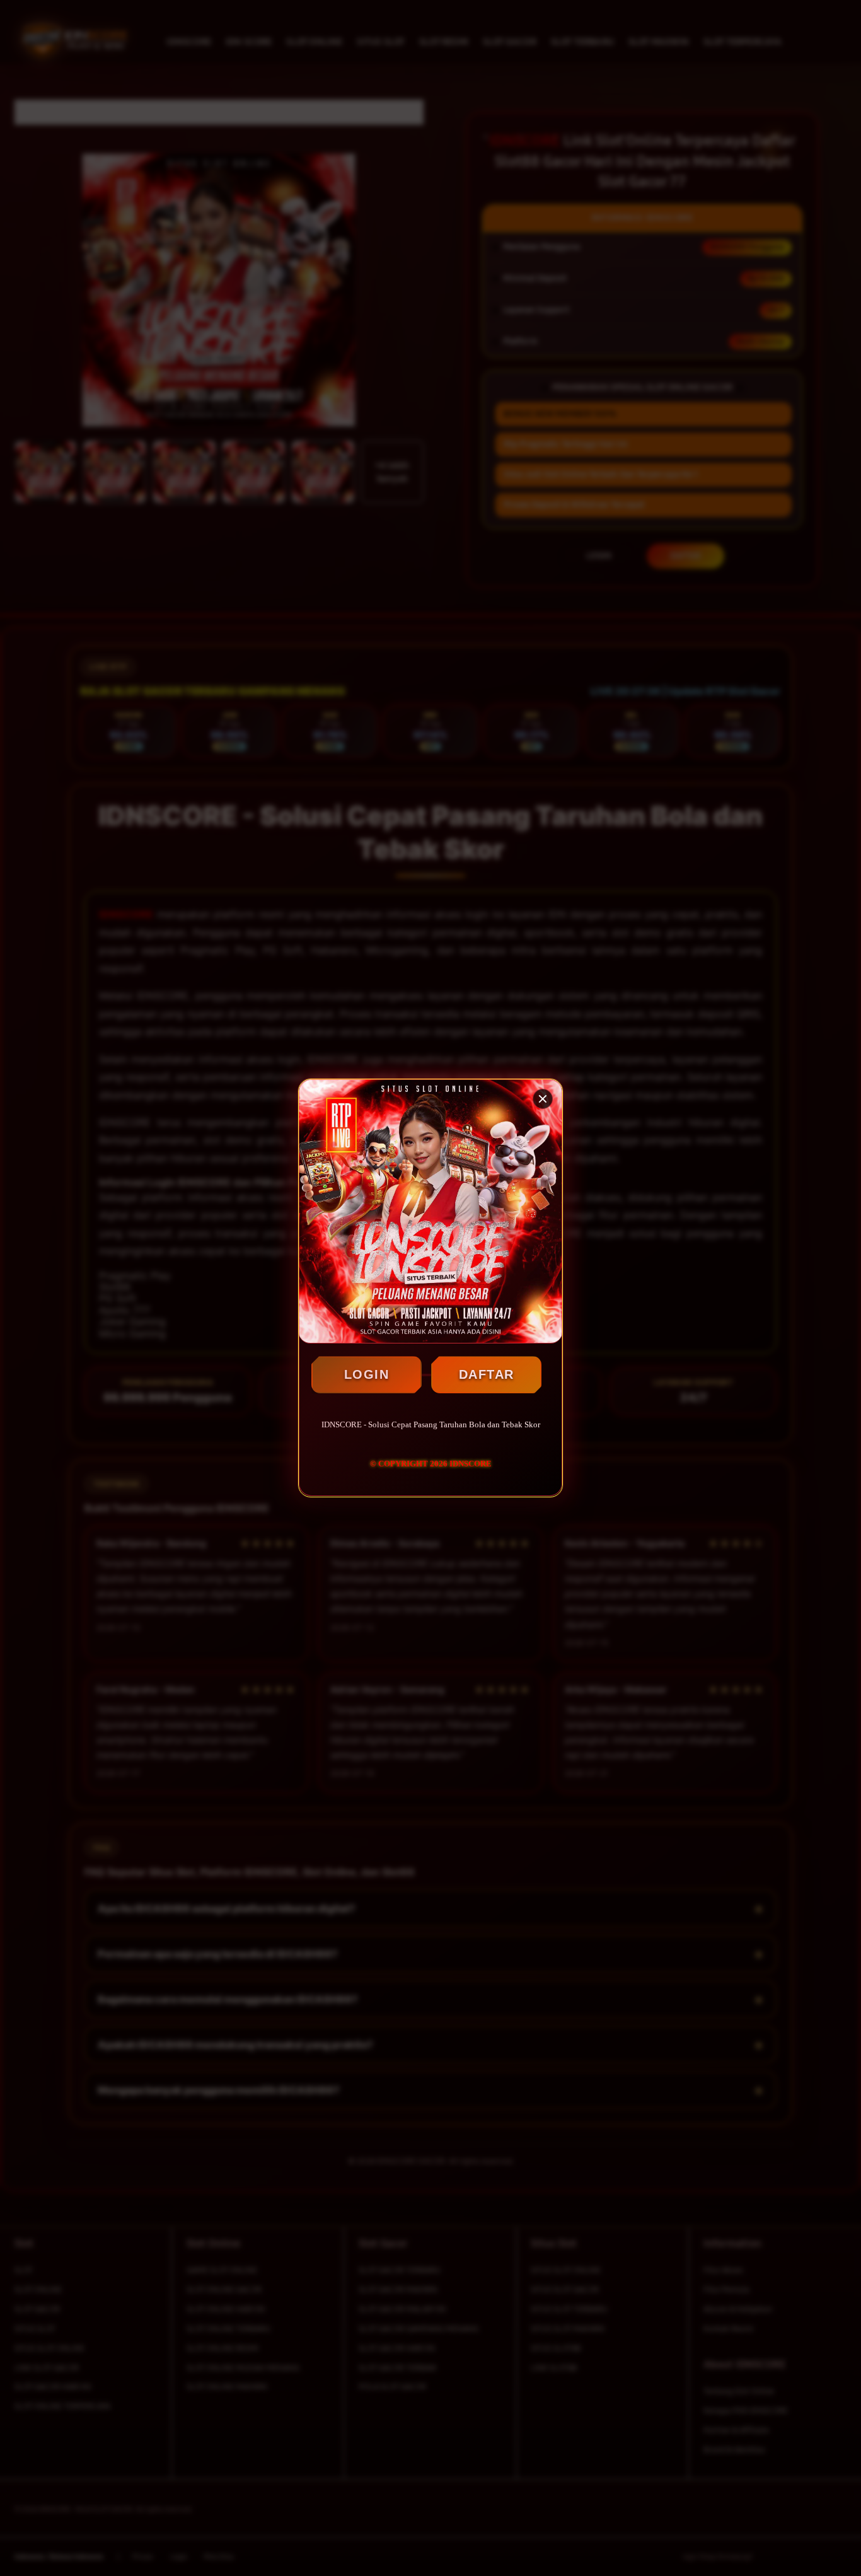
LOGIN (367, 1374)
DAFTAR (487, 1374)
